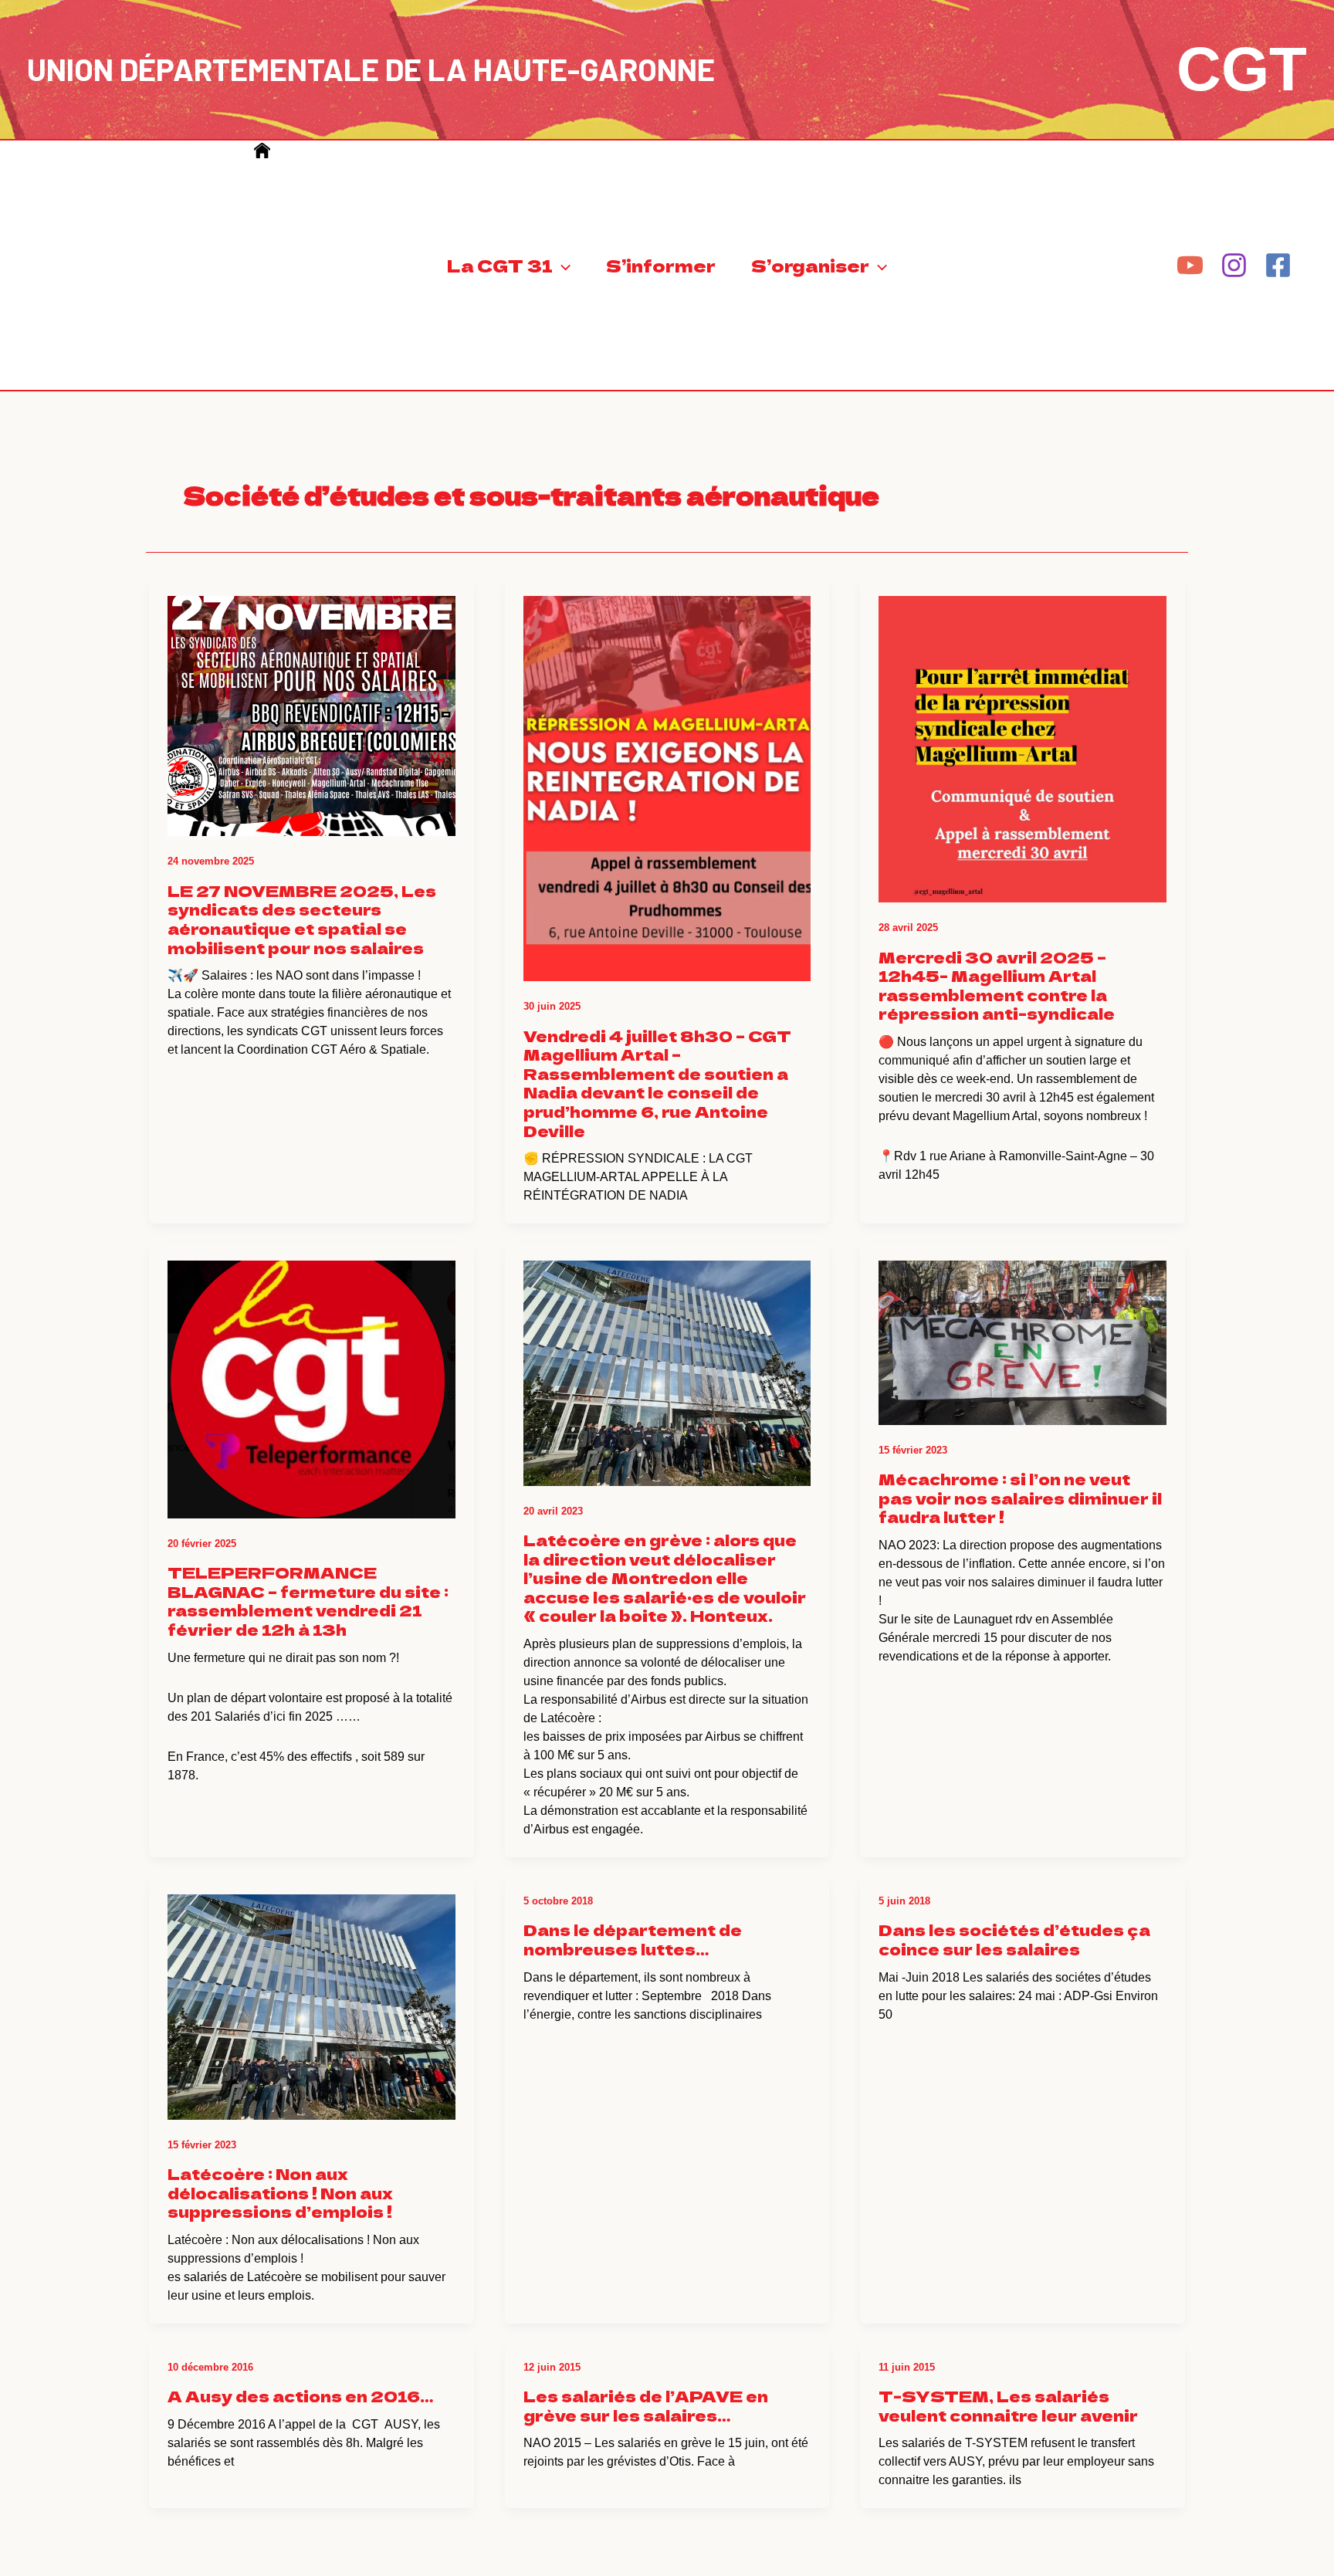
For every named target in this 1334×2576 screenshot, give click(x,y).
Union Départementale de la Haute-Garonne (371, 69)
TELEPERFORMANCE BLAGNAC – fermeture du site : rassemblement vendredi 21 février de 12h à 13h (308, 1601)
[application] (562, 265)
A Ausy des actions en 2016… (300, 2396)
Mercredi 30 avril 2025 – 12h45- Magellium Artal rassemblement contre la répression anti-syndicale (997, 985)
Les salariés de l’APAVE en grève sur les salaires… (646, 2405)
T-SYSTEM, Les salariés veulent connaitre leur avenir (1008, 2405)
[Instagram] (1234, 265)
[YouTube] (1190, 265)
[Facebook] (1278, 265)
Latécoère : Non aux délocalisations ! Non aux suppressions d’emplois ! (280, 2192)
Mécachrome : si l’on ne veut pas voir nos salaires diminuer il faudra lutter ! (1020, 1498)
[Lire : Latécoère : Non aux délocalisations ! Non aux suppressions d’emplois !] (311, 1997)
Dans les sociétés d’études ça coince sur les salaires (1014, 1939)
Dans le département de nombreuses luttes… (633, 1939)
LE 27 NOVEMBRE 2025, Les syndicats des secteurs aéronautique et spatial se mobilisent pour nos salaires (302, 919)
